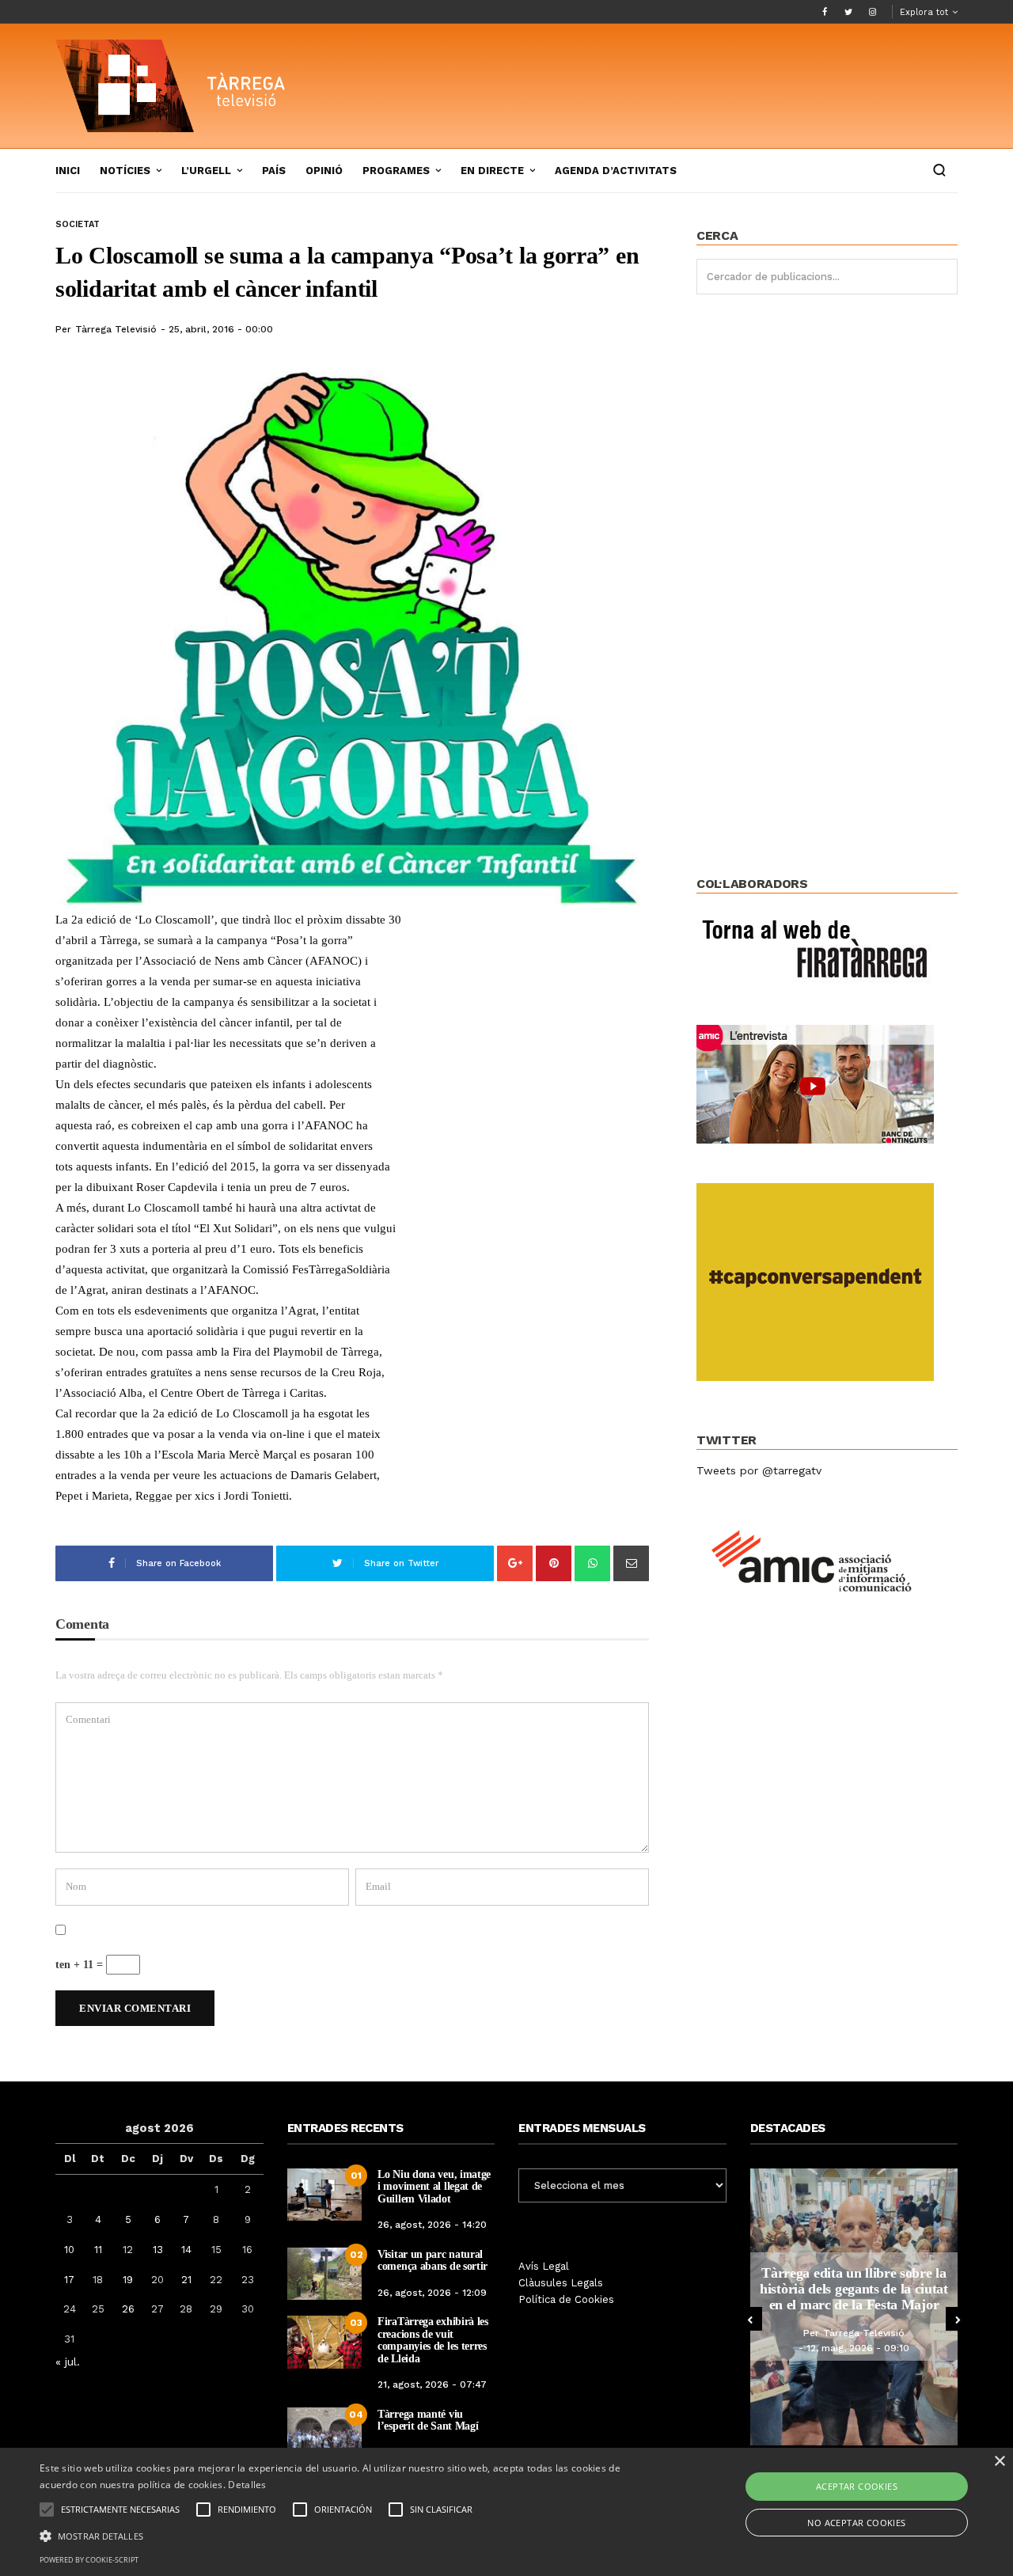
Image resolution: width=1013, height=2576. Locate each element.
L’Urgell (206, 171)
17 (69, 2280)
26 (128, 2309)
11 (98, 2250)
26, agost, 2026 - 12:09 (432, 2293)
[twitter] (848, 12)
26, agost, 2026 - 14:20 (432, 2225)
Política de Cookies (566, 2299)
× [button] (999, 2462)
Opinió (324, 171)
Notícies (125, 171)
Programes (396, 171)
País (274, 171)
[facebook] (825, 12)
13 (158, 2250)
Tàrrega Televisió (116, 329)
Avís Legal (544, 2266)
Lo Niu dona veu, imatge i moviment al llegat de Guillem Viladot (434, 2187)
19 (128, 2280)
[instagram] (872, 12)
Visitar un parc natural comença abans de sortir (433, 2260)
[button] (343, 2535)
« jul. (68, 2362)
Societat (78, 224)
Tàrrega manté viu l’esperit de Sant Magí (428, 2420)
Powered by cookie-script (89, 2560)
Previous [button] (750, 2319)
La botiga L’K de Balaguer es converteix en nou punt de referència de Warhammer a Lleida (866, 2289)
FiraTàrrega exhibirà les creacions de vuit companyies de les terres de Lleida (433, 2340)
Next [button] (958, 2319)
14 (186, 2250)
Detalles (247, 2485)
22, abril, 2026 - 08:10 (870, 2356)
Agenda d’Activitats (616, 171)
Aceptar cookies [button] (857, 2486)
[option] (866, 2307)
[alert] (506, 2512)
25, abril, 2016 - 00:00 (221, 329)
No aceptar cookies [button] (856, 2523)
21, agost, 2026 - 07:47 (432, 2384)
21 (186, 2280)
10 (69, 2250)
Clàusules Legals (561, 2283)
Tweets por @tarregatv (759, 1470)
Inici (68, 171)
